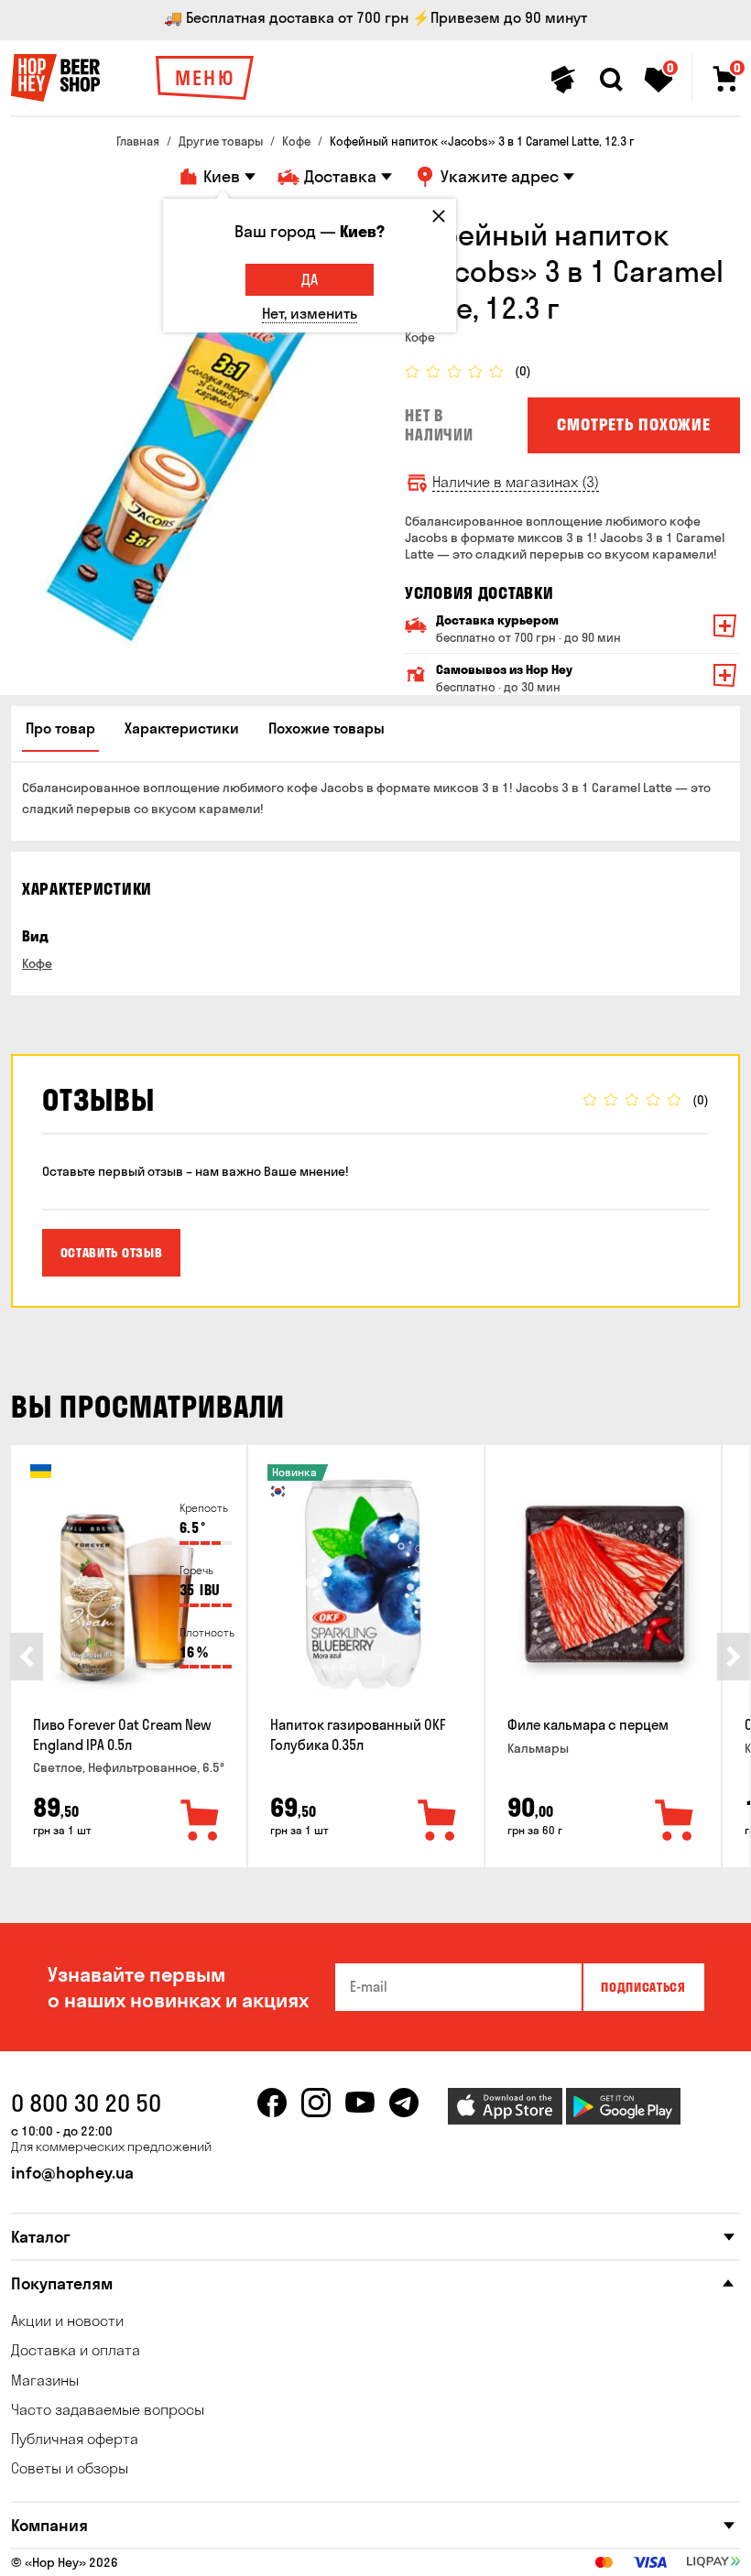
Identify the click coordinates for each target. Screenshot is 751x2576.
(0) (523, 371)
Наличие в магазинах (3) (516, 482)
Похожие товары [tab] (327, 728)
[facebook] (272, 2103)
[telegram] (404, 2103)
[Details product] (129, 1584)
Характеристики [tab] (182, 728)
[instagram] (316, 2103)
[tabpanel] (194, 432)
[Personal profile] (563, 80)
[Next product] (734, 1657)
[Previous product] (27, 1657)
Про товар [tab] (60, 728)
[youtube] (360, 2103)
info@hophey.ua (72, 2173)
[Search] (611, 80)
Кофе (37, 963)
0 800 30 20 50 (86, 2103)
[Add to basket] (201, 1821)
